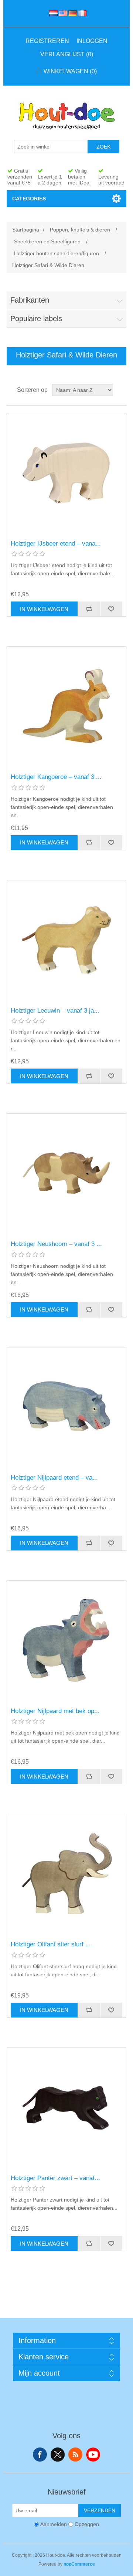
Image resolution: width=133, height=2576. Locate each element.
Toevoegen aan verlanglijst (111, 609)
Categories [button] (29, 199)
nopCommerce (79, 2564)
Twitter (58, 2455)
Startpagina (26, 230)
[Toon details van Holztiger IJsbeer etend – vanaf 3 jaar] (66, 473)
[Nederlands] (52, 13)
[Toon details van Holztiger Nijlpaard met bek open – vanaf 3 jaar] (66, 1640)
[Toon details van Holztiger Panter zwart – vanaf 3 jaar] (66, 2107)
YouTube (93, 2455)
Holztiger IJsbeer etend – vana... (56, 544)
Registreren (47, 41)
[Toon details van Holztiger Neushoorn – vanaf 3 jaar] (66, 1173)
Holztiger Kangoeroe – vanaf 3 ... (56, 777)
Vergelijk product (89, 609)
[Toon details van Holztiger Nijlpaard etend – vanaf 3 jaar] (66, 1407)
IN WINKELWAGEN (44, 609)
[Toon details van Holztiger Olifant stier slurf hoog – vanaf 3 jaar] (66, 1874)
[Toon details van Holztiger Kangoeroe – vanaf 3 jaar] (66, 706)
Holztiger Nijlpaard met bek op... (55, 1711)
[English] (62, 13)
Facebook (40, 2455)
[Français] (81, 13)
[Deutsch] (71, 13)
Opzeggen (87, 2524)
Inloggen (92, 41)
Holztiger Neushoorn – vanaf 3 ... (56, 1244)
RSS (75, 2455)
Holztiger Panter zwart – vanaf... (55, 2178)
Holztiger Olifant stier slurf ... (51, 1944)
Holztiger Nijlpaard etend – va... (54, 1478)
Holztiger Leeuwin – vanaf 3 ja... (55, 1011)
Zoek (103, 147)
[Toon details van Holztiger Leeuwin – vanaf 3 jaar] (66, 940)
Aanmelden (54, 2524)
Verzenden (100, 2510)
